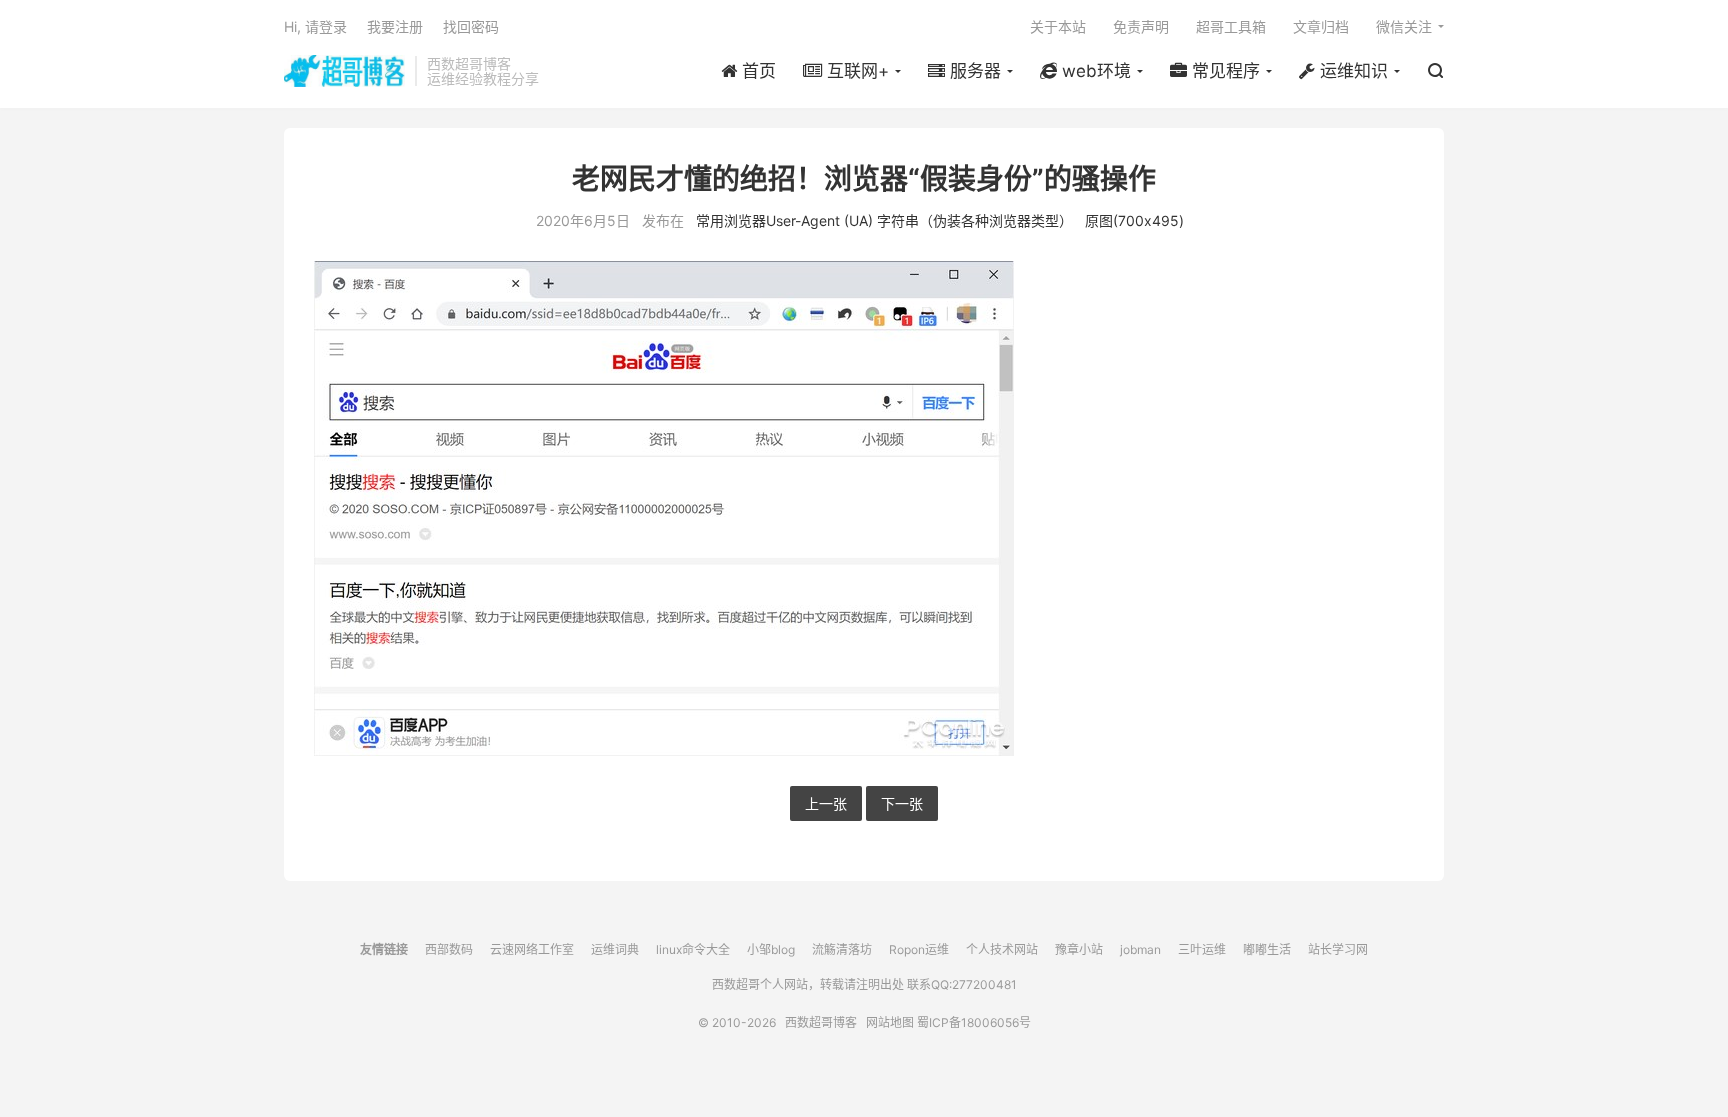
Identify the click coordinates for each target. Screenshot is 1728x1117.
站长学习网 (1338, 949)
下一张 (902, 803)
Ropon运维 (919, 949)
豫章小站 (1079, 949)
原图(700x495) (1134, 220)
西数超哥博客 (344, 71)
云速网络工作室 (532, 949)
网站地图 (890, 1022)
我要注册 (395, 26)
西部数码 (449, 949)
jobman (1140, 949)
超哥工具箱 (1231, 26)
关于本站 (1058, 26)
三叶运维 (1202, 949)
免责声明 (1141, 26)
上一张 (826, 803)
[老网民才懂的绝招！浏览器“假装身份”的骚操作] (864, 508)
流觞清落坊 (842, 949)
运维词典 (615, 949)
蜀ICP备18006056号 (974, 1022)
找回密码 (471, 26)
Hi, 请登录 (315, 26)
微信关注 (1404, 26)
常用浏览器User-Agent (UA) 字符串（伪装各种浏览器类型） (884, 220)
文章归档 (1321, 26)
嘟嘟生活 (1267, 949)
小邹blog (771, 949)
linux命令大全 (693, 949)
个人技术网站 (1002, 949)
